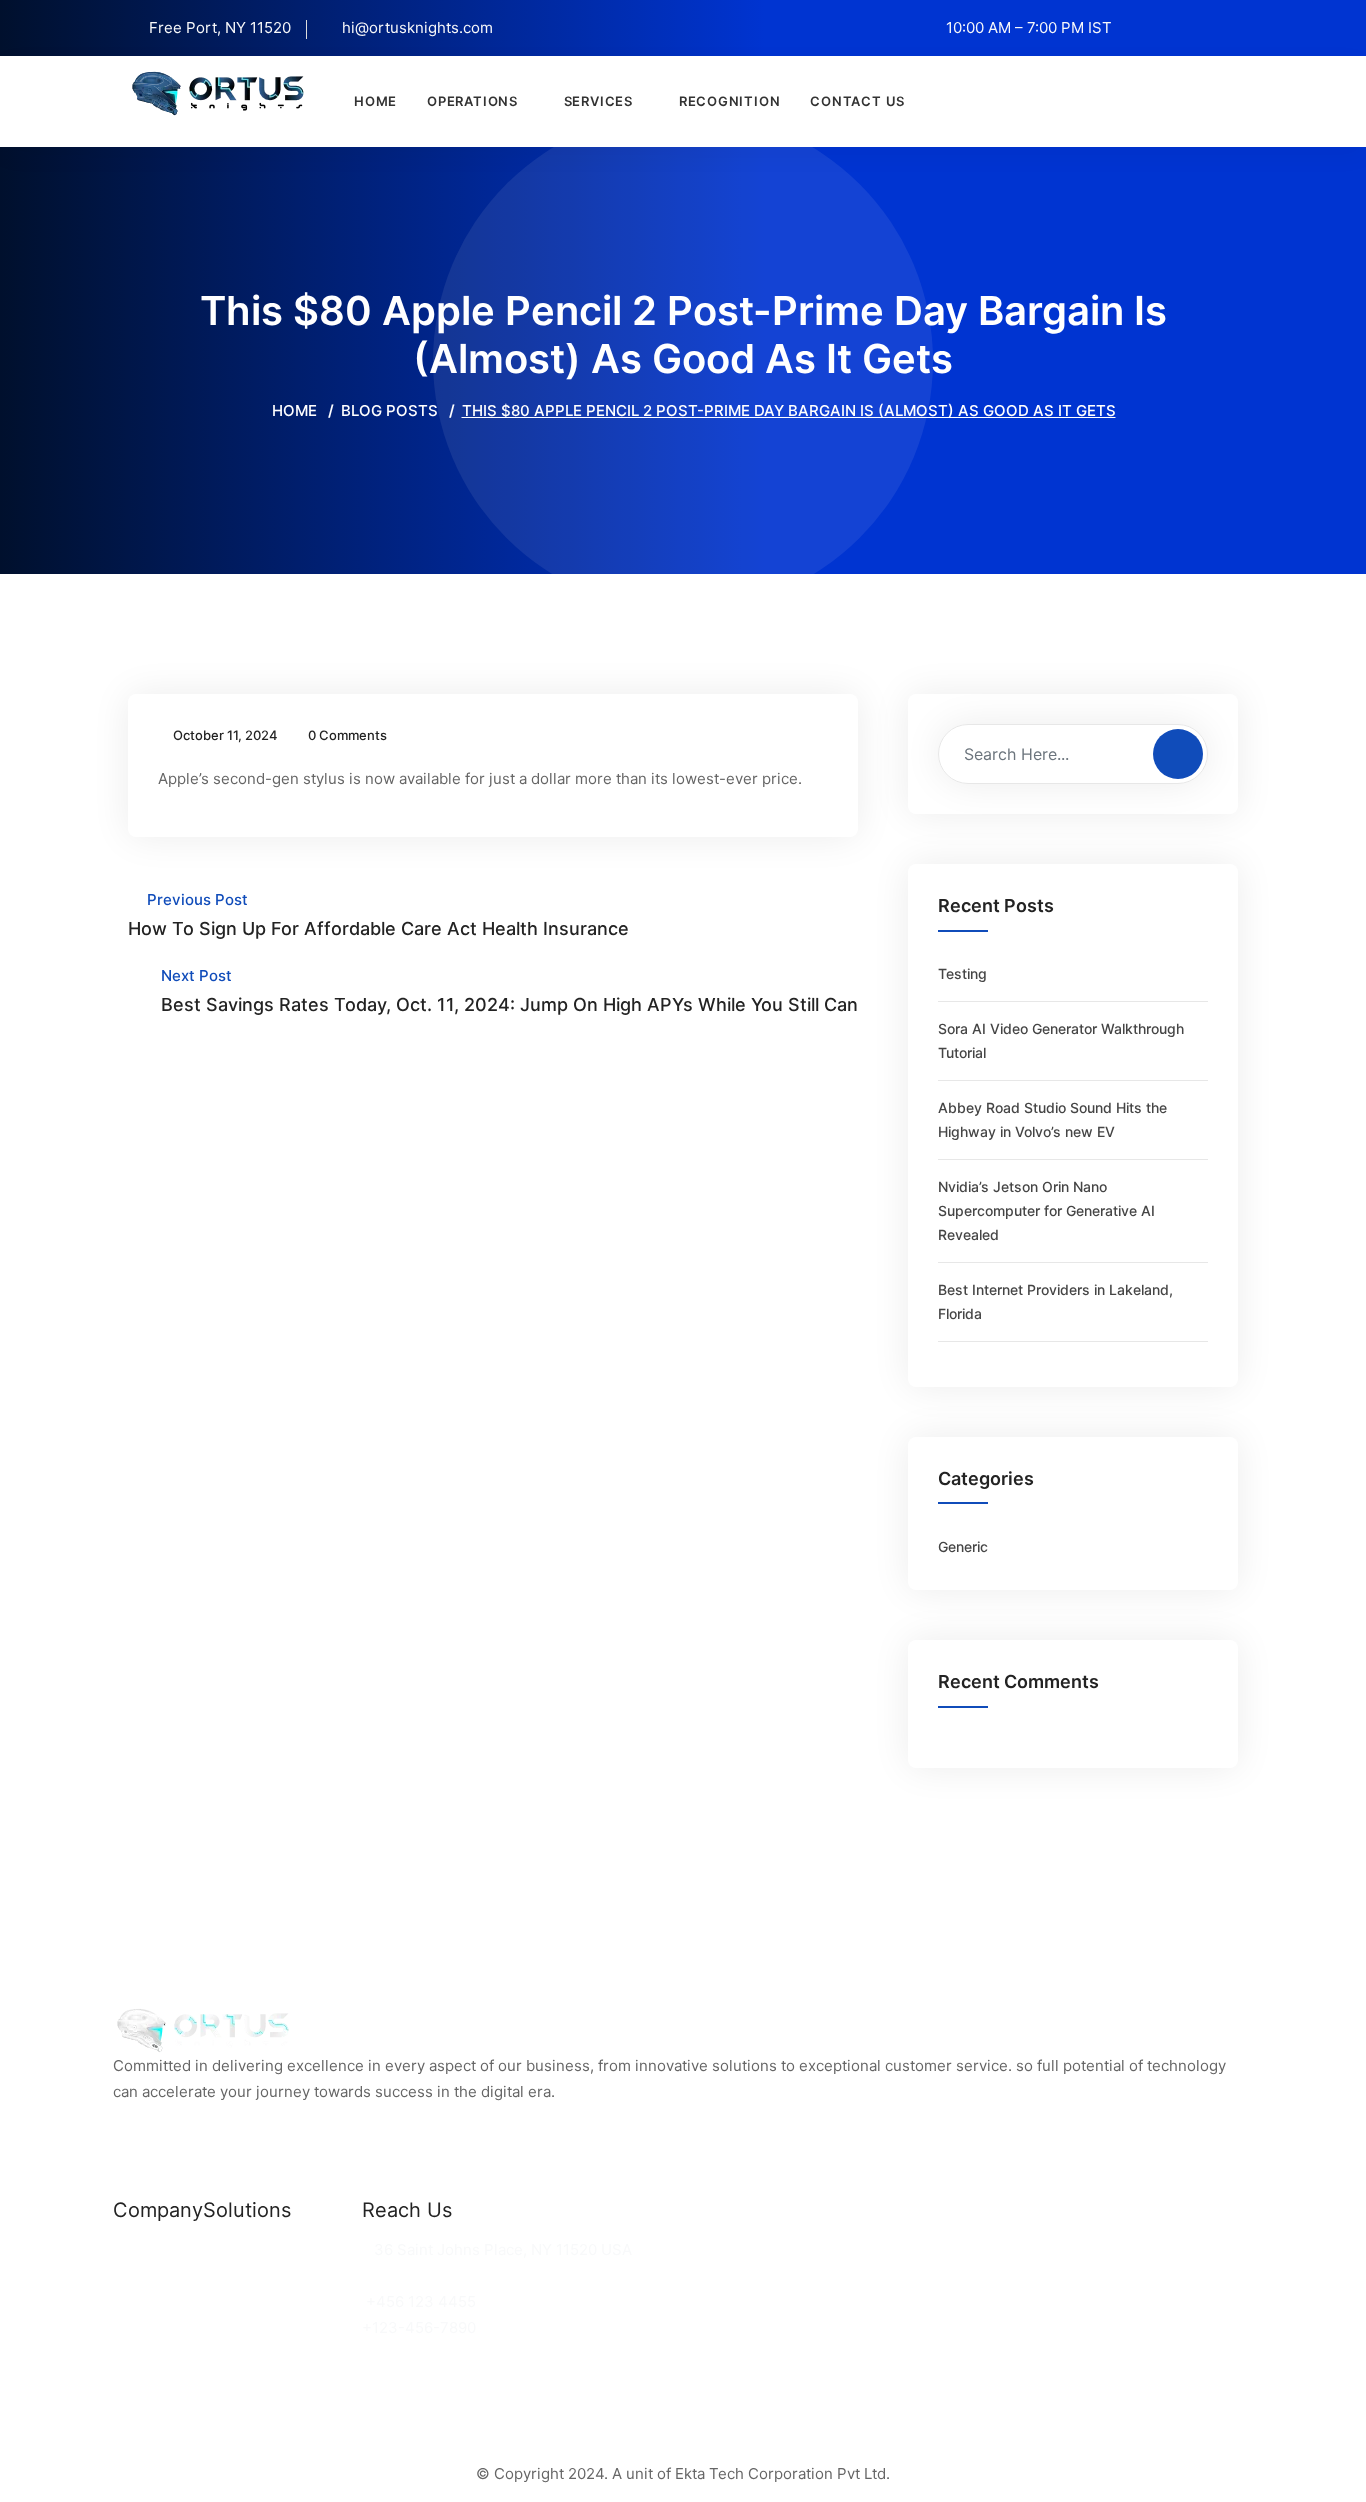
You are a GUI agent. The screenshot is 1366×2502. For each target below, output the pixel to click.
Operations (472, 101)
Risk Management (268, 2327)
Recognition (730, 101)
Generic (963, 1546)
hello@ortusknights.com (454, 2275)
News (133, 2249)
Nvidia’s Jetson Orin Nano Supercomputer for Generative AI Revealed (1046, 1210)
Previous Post (378, 914)
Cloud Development (274, 2275)
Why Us (141, 2275)
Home (375, 101)
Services (598, 101)
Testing (962, 973)
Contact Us (857, 101)
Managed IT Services (280, 2301)
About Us (146, 2301)
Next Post (509, 990)
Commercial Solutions (282, 2249)
